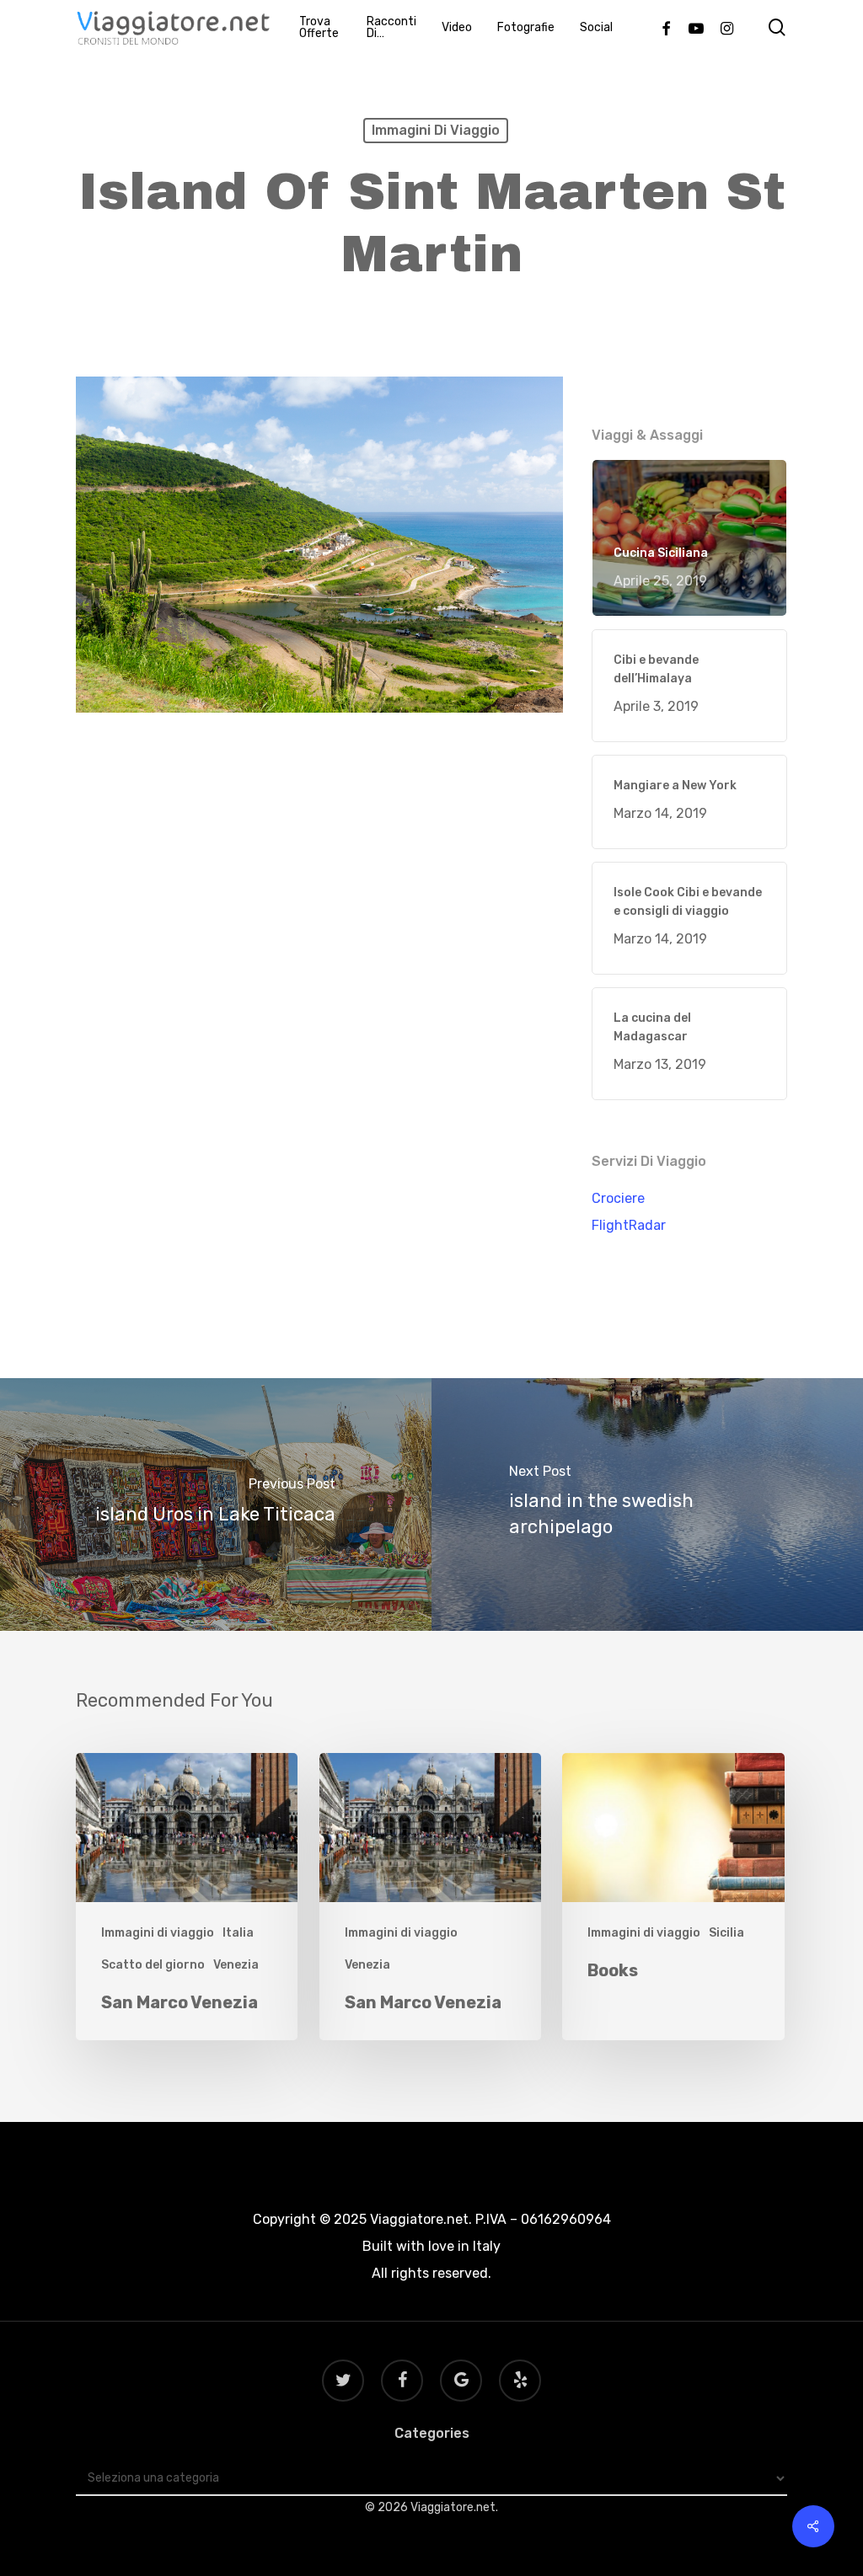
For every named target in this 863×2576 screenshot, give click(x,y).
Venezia (236, 1965)
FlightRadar (629, 1225)
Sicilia (726, 1933)
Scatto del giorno (153, 1965)
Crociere (618, 1198)
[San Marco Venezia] (187, 1897)
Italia (238, 1933)
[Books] (673, 1897)
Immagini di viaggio (436, 130)
